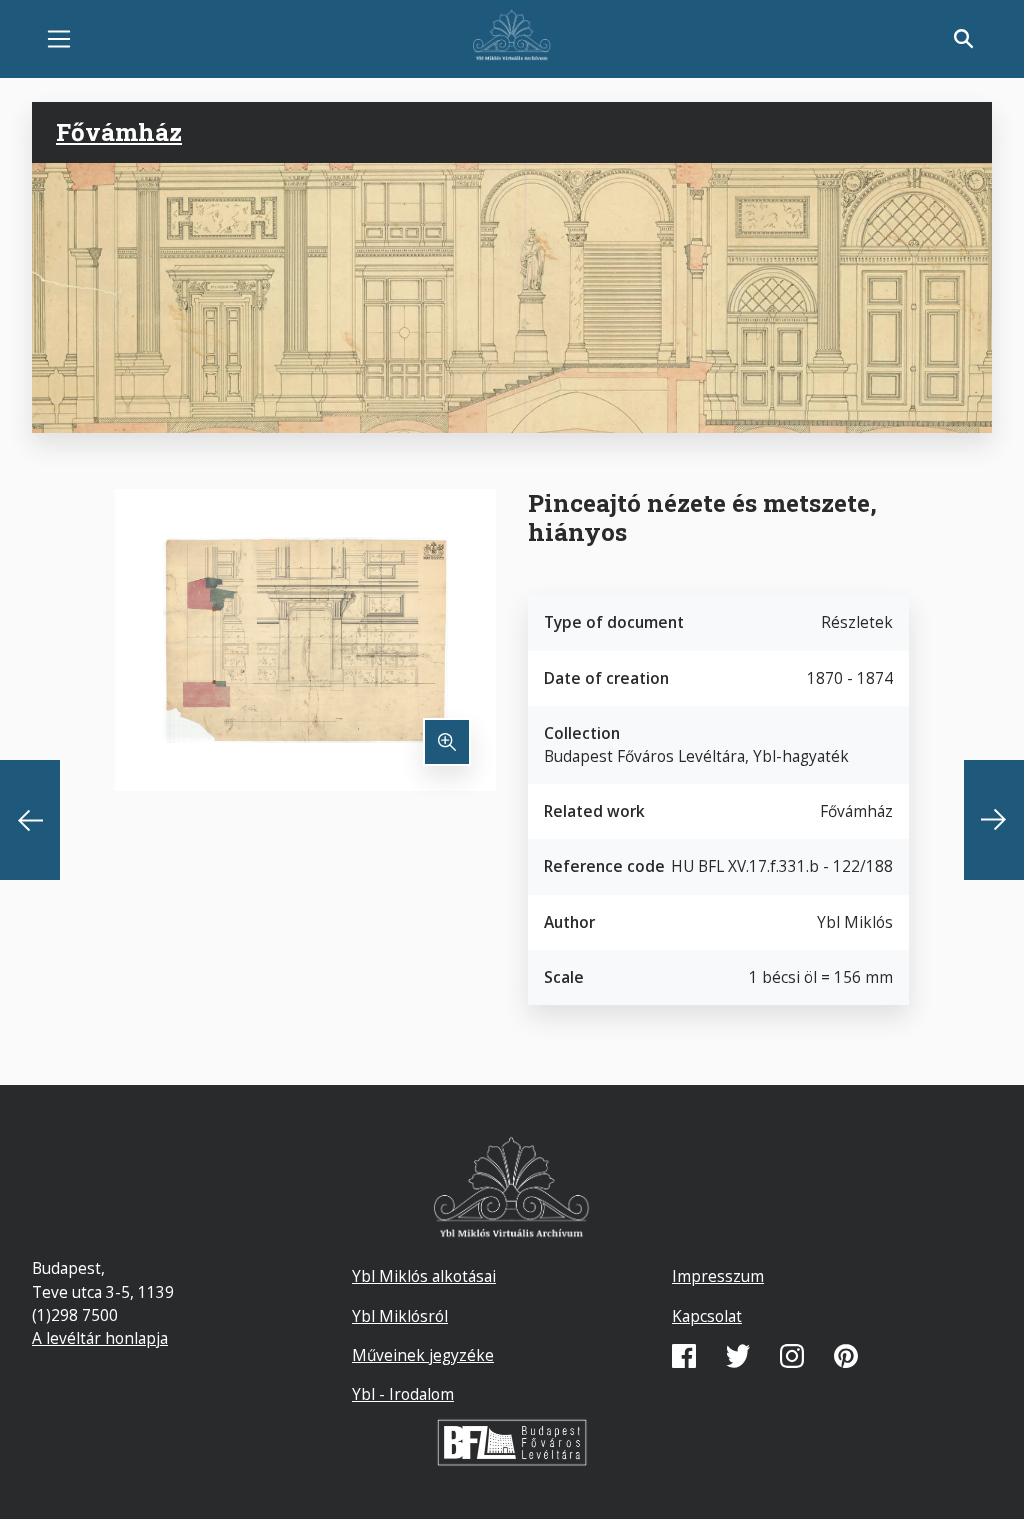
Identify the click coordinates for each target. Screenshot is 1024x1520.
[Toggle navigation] (59, 39)
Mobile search (964, 39)
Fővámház (119, 132)
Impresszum (718, 1276)
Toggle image (447, 742)
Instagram (792, 1356)
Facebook (684, 1356)
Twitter (738, 1356)
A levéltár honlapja (100, 1338)
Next (994, 820)
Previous (30, 820)
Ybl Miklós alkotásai (424, 1276)
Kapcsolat (707, 1316)
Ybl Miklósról (400, 1316)
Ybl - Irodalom (403, 1394)
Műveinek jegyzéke (423, 1355)
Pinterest (846, 1356)
